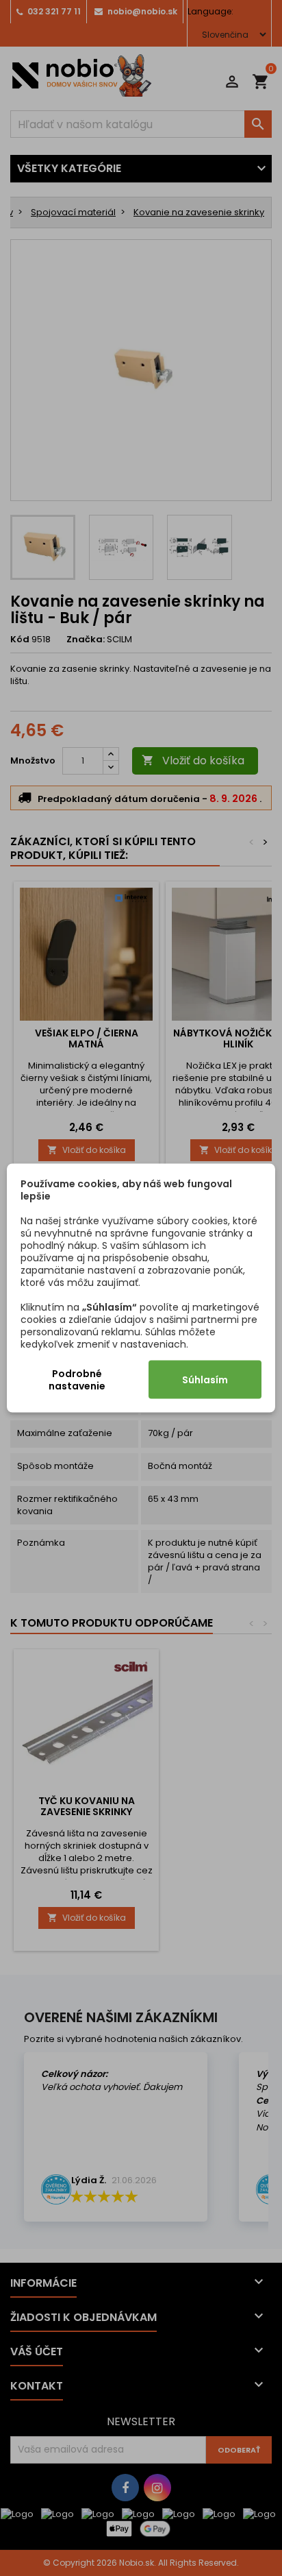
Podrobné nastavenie (77, 1380)
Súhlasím (205, 1380)
